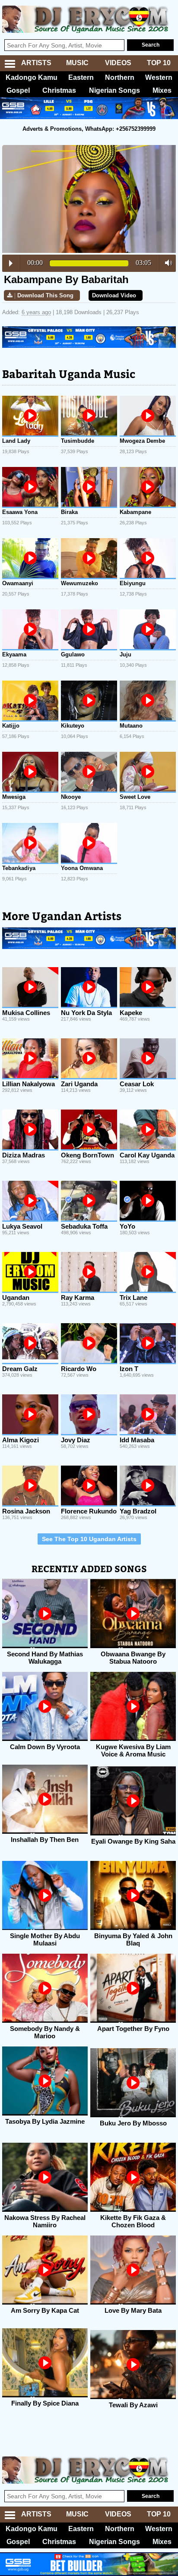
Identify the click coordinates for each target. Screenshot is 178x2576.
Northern (120, 77)
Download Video (114, 295)
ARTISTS (36, 63)
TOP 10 (159, 63)
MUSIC (77, 63)
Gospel (18, 90)
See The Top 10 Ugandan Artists (89, 1539)
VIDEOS (118, 63)
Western (159, 77)
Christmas (59, 90)
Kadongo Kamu (32, 77)
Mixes (162, 90)
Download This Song (45, 295)
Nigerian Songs (114, 90)
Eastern (81, 77)
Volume (166, 263)
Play (11, 263)
